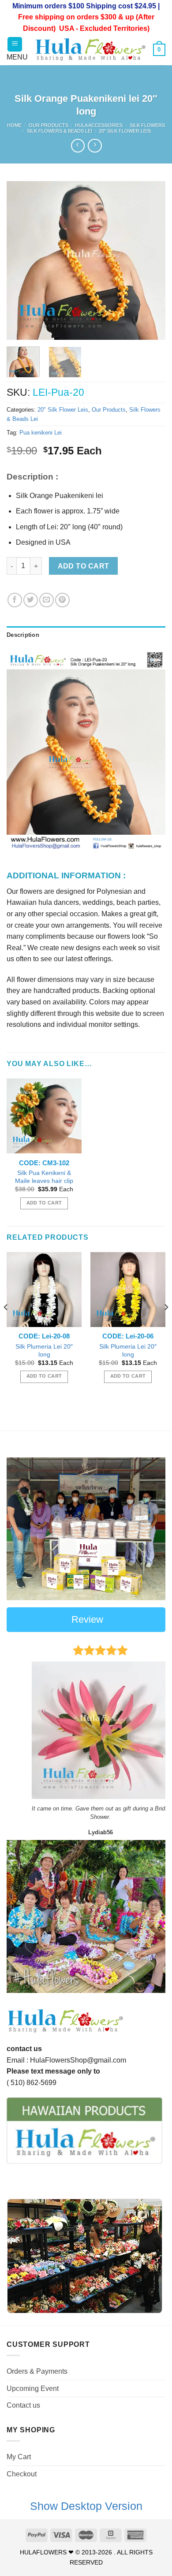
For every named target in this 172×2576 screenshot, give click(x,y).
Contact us (23, 2405)
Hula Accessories (99, 125)
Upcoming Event (33, 2388)
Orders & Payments (37, 2371)
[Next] (151, 260)
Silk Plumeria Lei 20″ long (44, 1351)
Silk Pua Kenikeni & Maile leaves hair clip (44, 1177)
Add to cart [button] (44, 1203)
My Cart (19, 2457)
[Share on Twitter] (31, 600)
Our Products (49, 125)
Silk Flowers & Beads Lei (60, 131)
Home (14, 125)
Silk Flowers (147, 125)
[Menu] (15, 44)
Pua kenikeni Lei (41, 433)
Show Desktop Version (86, 2506)
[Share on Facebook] (15, 600)
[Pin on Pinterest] (62, 600)
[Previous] (21, 260)
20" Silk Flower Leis (125, 131)
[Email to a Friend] (47, 600)
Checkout (22, 2474)
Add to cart (84, 566)
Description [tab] (23, 635)
